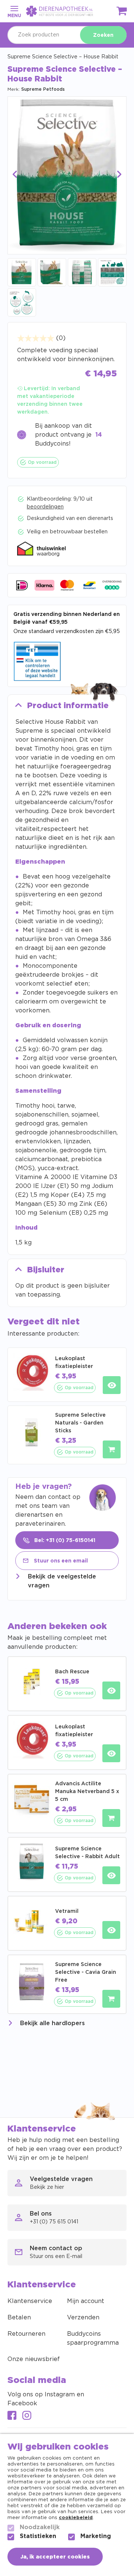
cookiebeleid (76, 2518)
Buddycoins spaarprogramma (93, 2338)
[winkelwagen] (122, 12)
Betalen (19, 2318)
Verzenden (83, 2318)
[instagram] (27, 2416)
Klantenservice (30, 2301)
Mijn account (86, 2301)
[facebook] (12, 2416)
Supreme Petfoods (43, 89)
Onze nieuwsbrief (34, 2359)
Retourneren (26, 2334)
